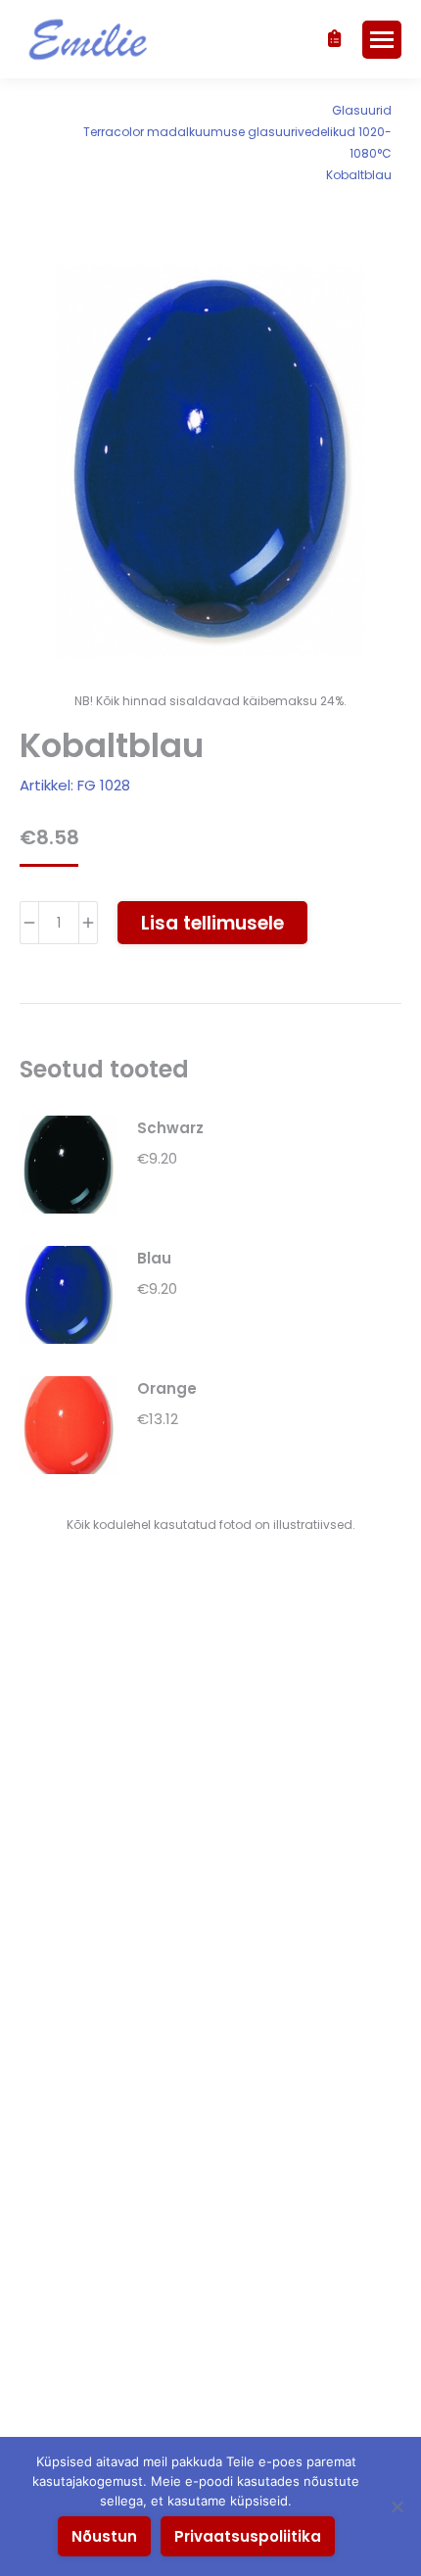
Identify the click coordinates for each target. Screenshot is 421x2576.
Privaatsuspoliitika (248, 2536)
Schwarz (170, 1128)
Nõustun (104, 2536)
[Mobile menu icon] (382, 40)
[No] (397, 2506)
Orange (167, 1388)
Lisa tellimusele (212, 923)
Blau (154, 1258)
